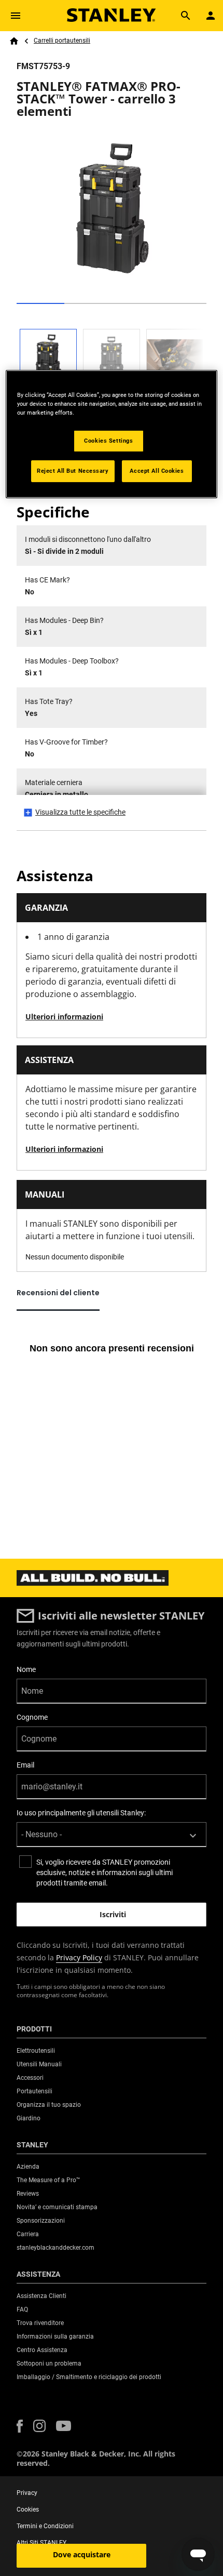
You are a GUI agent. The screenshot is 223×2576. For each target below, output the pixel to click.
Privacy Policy (79, 1957)
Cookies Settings (108, 441)
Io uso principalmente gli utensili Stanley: (81, 1813)
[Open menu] (16, 16)
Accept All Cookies (157, 471)
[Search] (186, 16)
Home (14, 41)
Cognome (32, 1717)
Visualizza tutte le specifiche (80, 812)
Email (25, 1765)
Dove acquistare (82, 2554)
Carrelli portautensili (62, 41)
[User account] (211, 16)
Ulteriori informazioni (64, 1017)
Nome (26, 1669)
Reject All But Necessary (73, 471)
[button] (20, 2426)
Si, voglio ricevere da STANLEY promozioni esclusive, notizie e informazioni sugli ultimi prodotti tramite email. (104, 1873)
